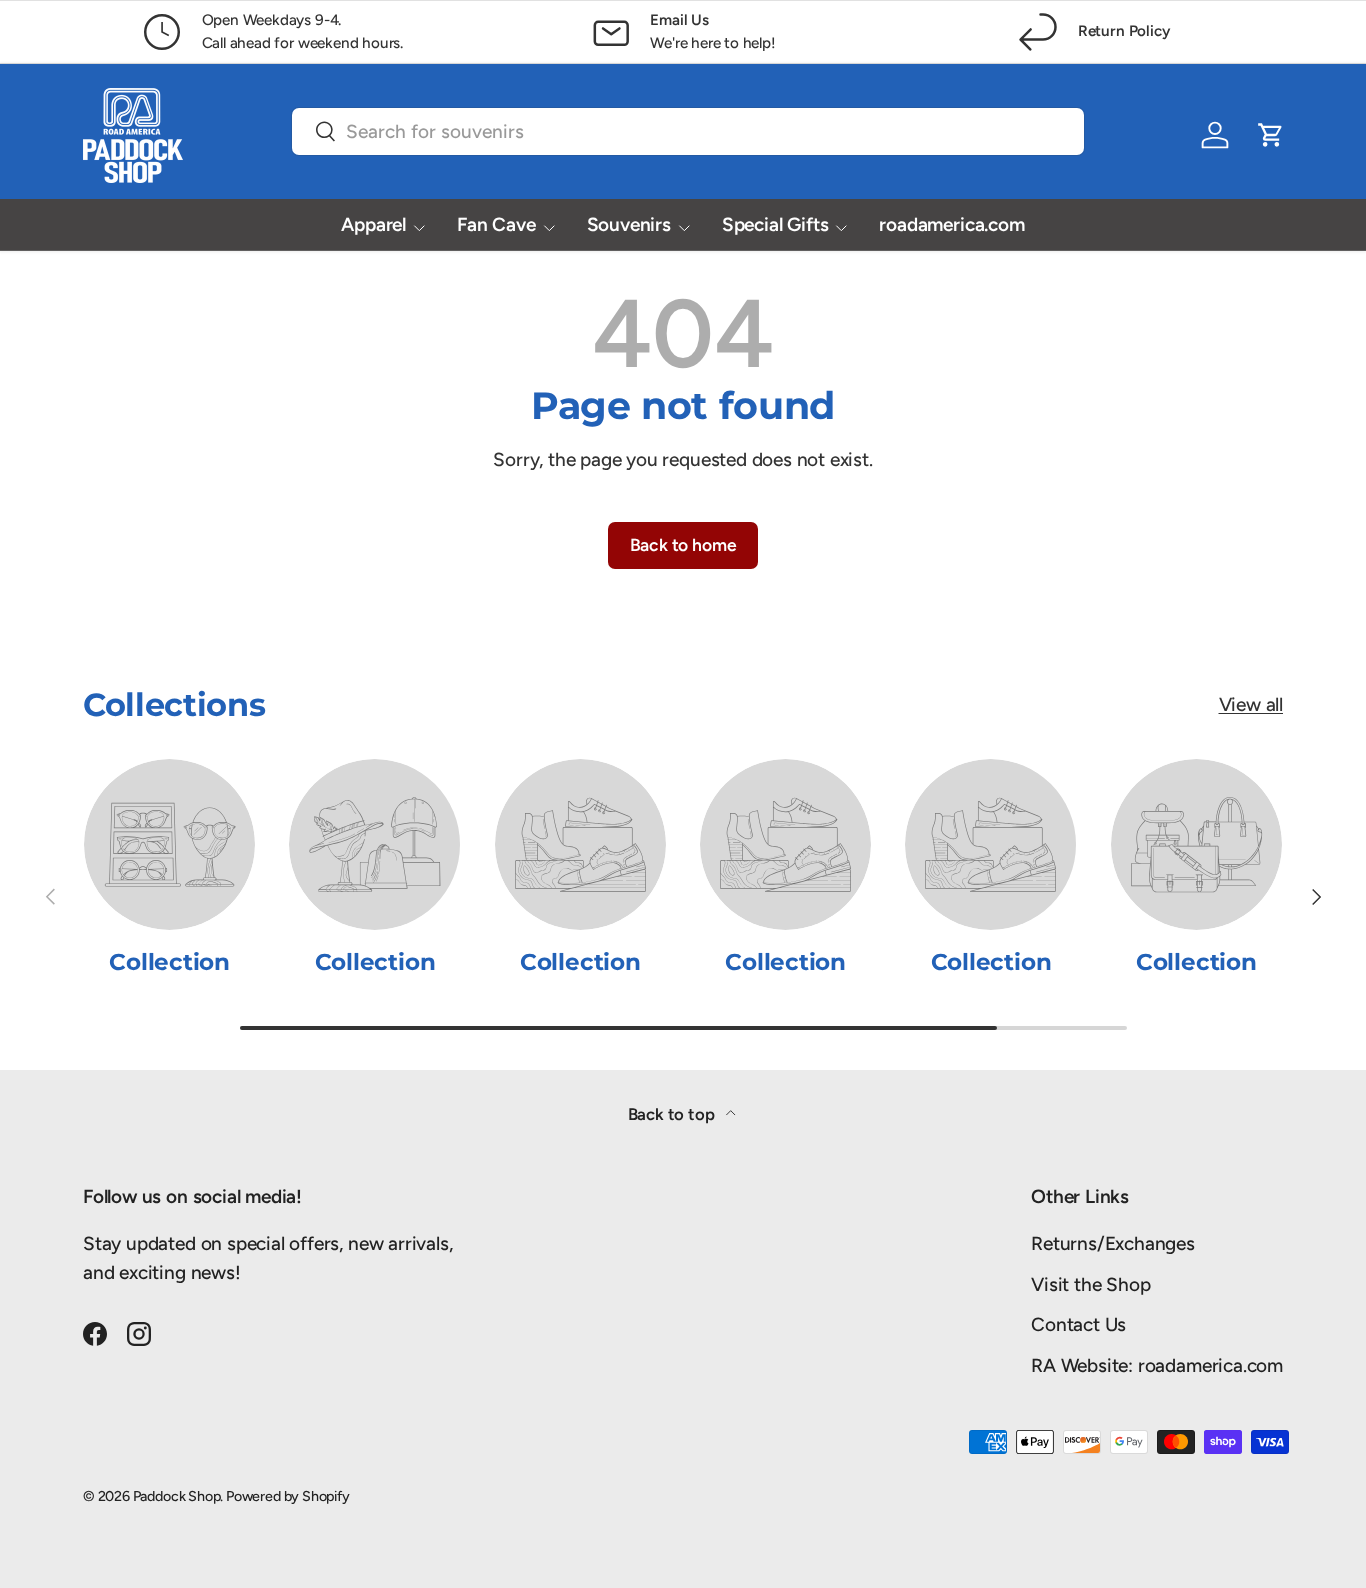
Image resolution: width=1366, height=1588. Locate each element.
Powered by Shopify (288, 1496)
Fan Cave (496, 224)
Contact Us (1078, 1324)
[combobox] (688, 131)
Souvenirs (629, 224)
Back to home (683, 544)
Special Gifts (775, 224)
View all (1251, 704)
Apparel (373, 224)
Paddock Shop (177, 1496)
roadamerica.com (951, 224)
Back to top (673, 1114)
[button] (1271, 135)
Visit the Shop (1090, 1284)
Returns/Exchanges (1113, 1243)
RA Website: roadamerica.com (1157, 1365)
